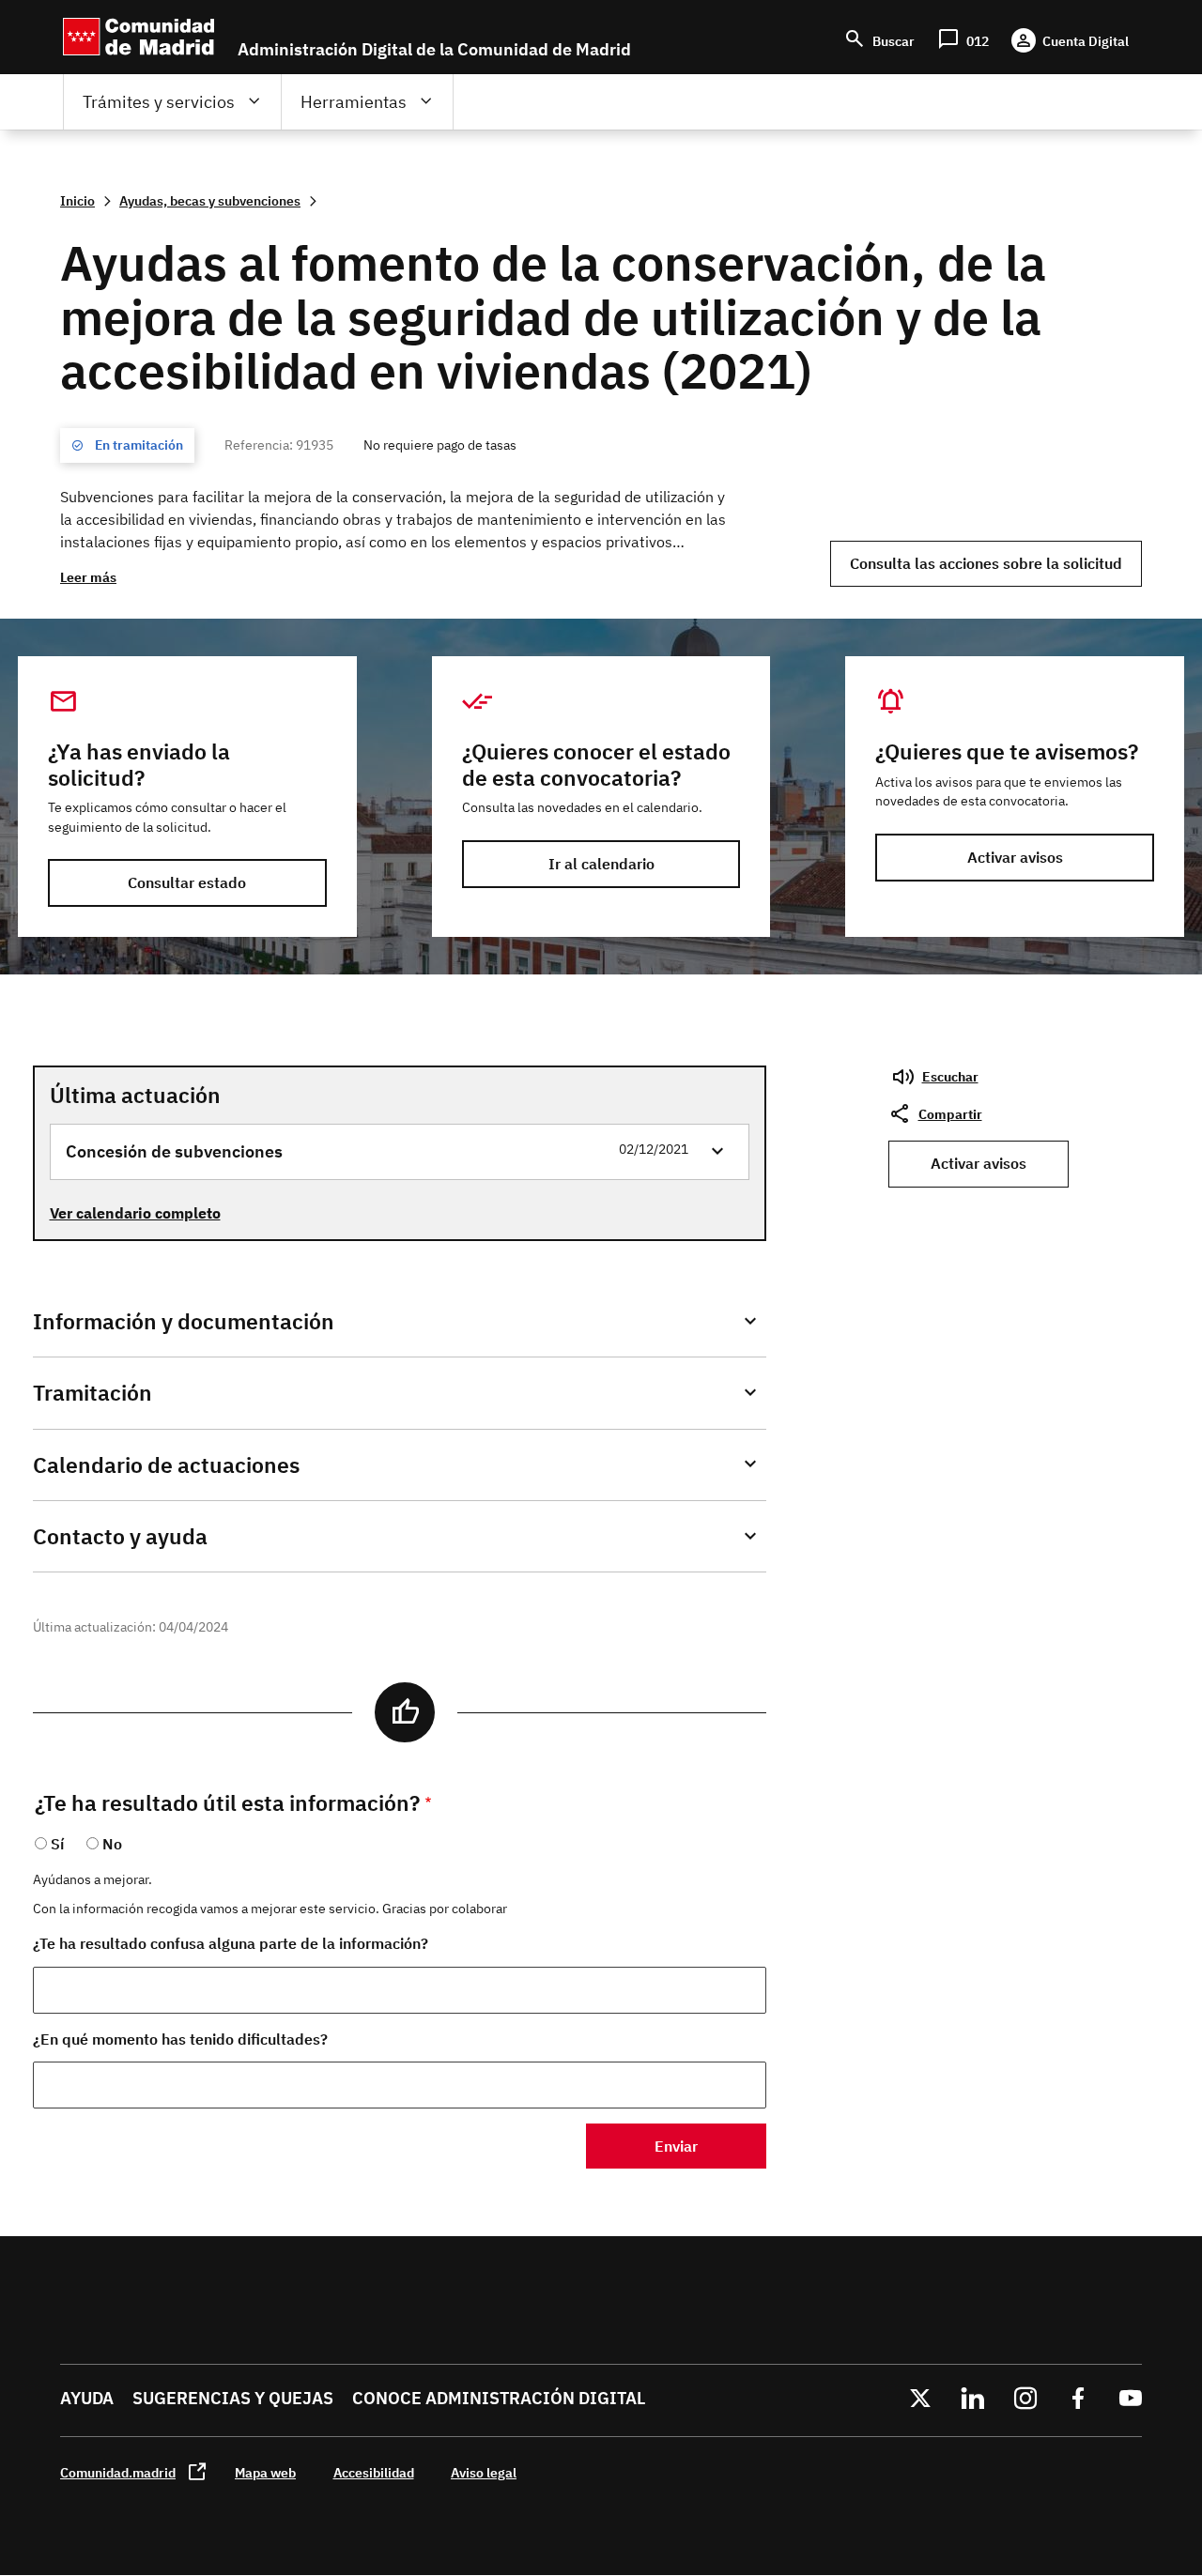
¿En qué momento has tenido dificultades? (180, 2039)
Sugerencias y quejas (233, 2398)
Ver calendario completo (135, 1213)
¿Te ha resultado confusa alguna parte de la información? (231, 1943)
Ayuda (87, 2398)
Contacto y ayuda (120, 1536)
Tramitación (92, 1393)
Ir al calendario (601, 864)
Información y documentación (184, 1321)
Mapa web (265, 2472)
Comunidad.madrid (118, 2472)
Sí (57, 1844)
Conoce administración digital (499, 2398)
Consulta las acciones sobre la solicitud (986, 563)
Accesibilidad (374, 2472)
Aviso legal (484, 2472)
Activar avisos (1015, 857)
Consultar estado (187, 882)
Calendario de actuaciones (166, 1465)
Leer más (88, 577)
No (112, 1844)
